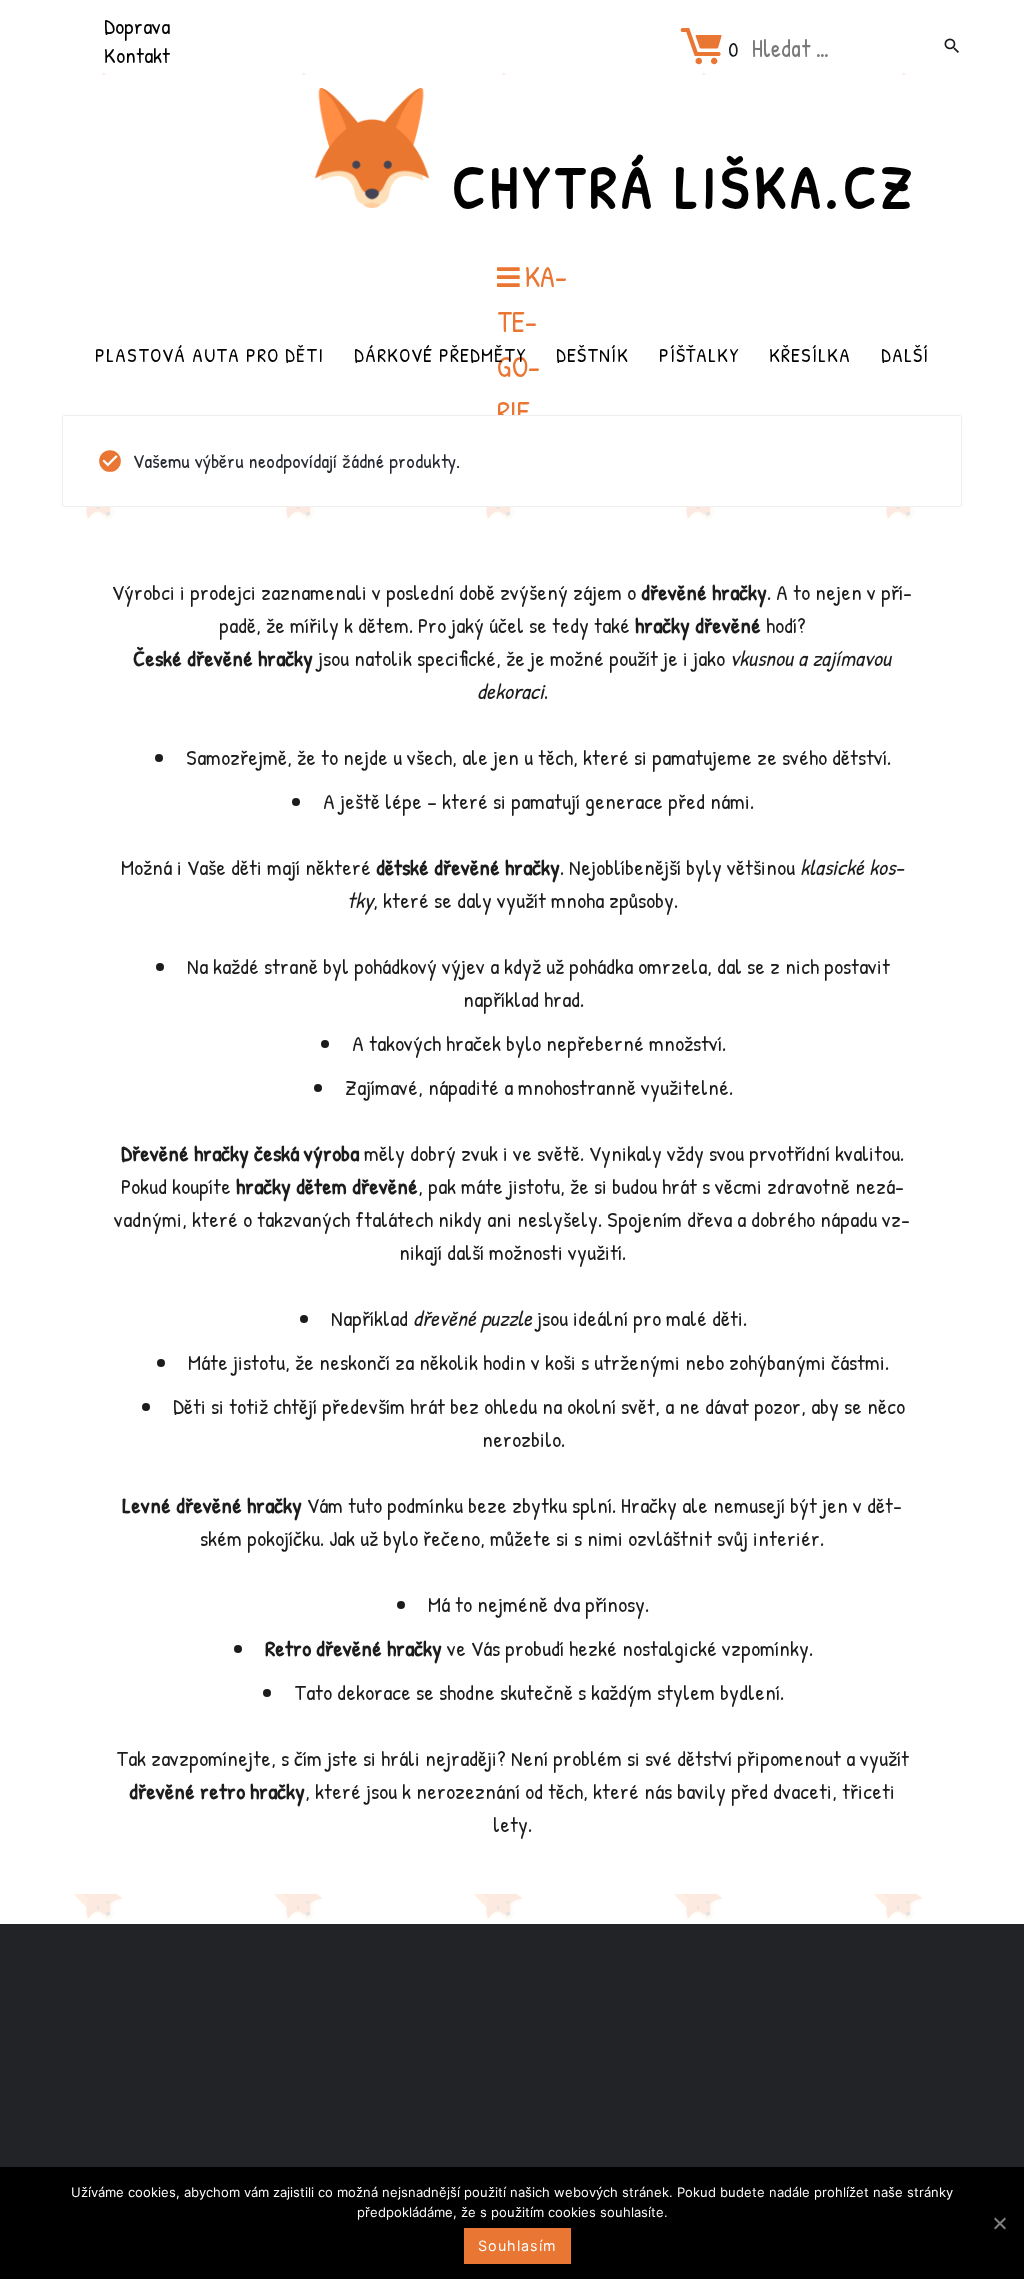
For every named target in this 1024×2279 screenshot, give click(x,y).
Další (905, 354)
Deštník (592, 354)
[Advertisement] (512, 2082)
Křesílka (810, 354)
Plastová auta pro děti (209, 354)
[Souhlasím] (999, 2223)
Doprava (137, 26)
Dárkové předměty (440, 354)
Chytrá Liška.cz (684, 186)
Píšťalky (699, 354)
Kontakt (137, 55)
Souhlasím (517, 2245)
